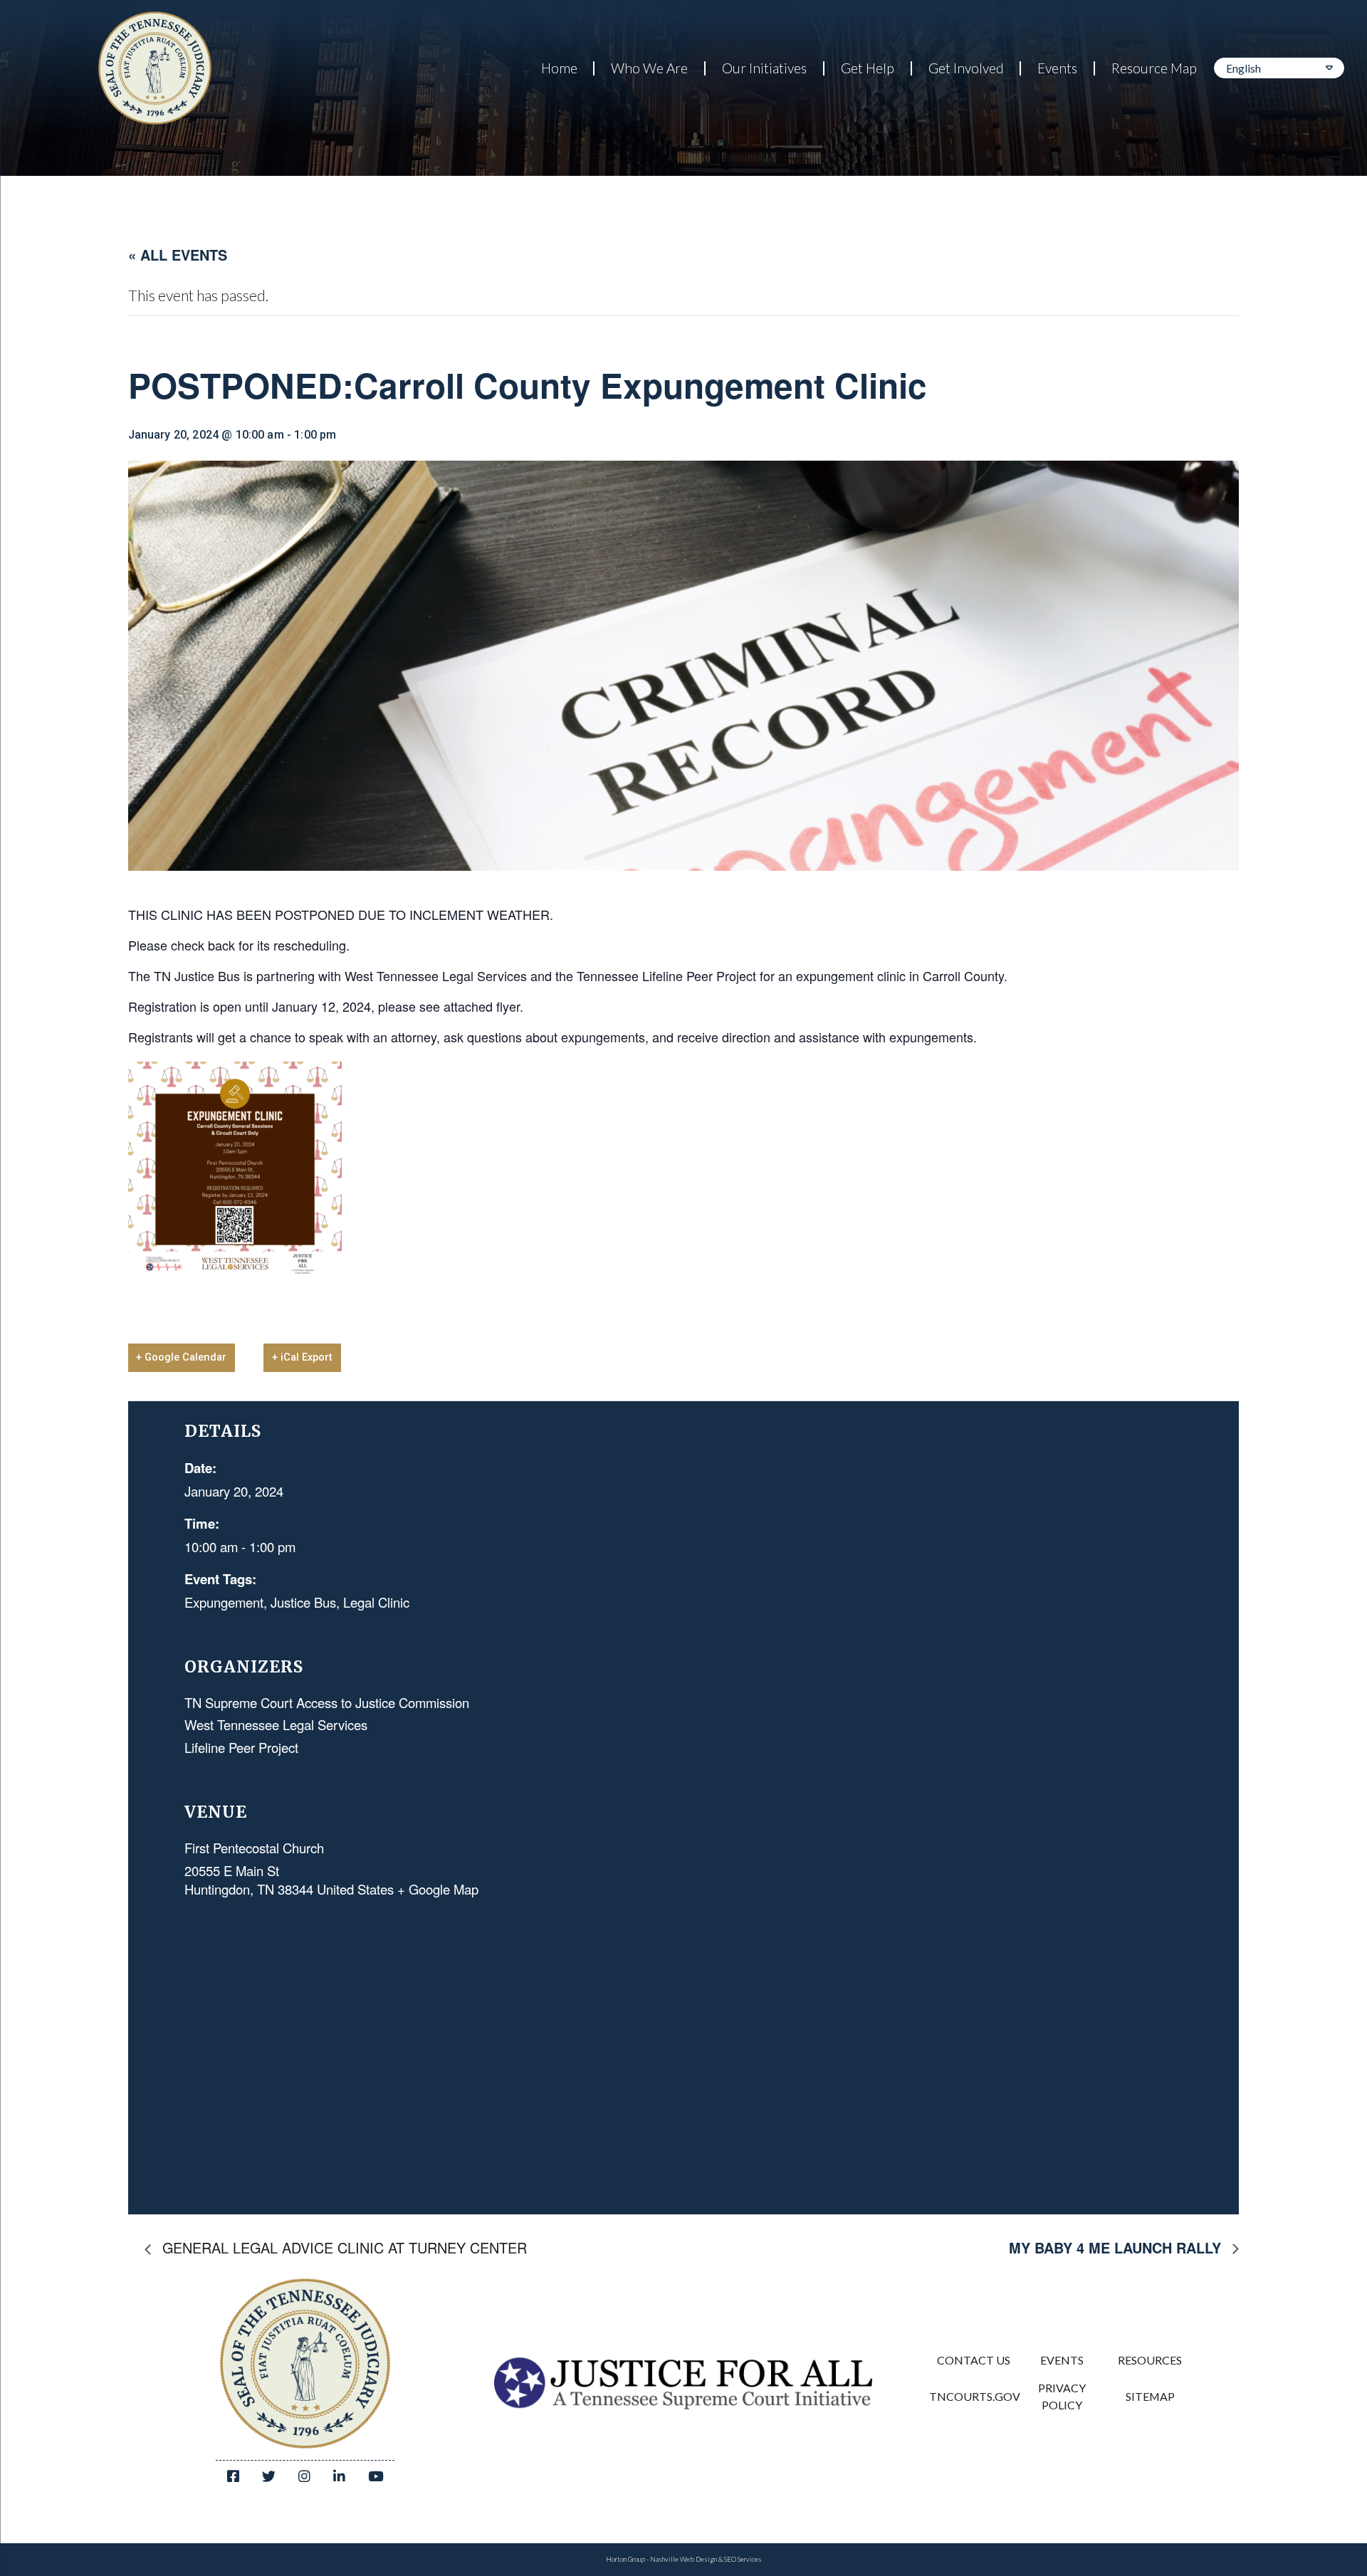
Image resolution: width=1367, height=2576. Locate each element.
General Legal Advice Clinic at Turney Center (342, 2247)
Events (1057, 68)
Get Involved (966, 68)
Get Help (868, 68)
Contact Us (974, 2360)
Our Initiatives (764, 68)
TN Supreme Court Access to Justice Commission (327, 1702)
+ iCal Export (302, 1357)
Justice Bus (303, 1602)
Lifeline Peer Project (241, 1747)
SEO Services (743, 2559)
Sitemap (1150, 2396)
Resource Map (1154, 68)
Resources (1150, 2360)
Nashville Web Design (683, 2559)
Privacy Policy (1062, 2396)
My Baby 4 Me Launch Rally (1117, 2248)
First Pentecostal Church (254, 1848)
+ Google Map (438, 1889)
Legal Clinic (376, 1602)
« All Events (178, 255)
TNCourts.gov (973, 2396)
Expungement (224, 1602)
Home (559, 68)
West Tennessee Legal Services (276, 1724)
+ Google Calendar (181, 1357)
